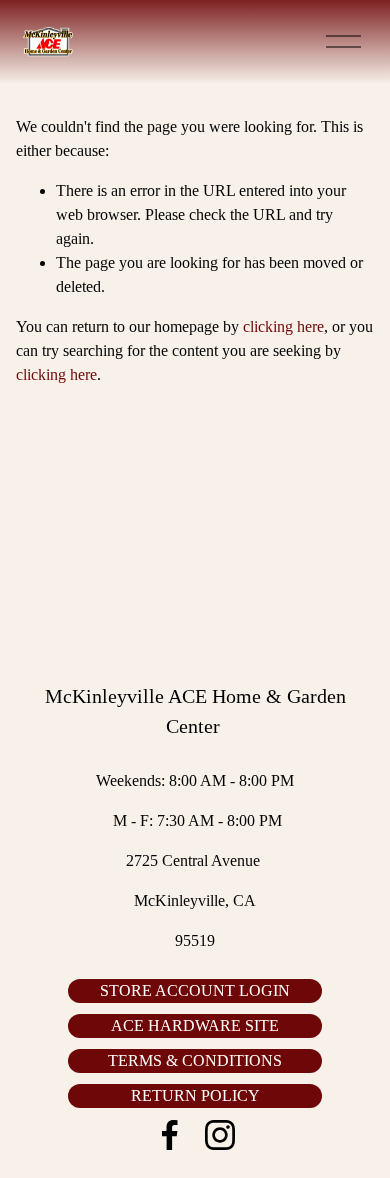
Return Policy (195, 1095)
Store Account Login (195, 990)
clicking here (283, 326)
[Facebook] (170, 1135)
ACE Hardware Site (195, 1025)
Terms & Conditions (195, 1060)
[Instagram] (220, 1135)
